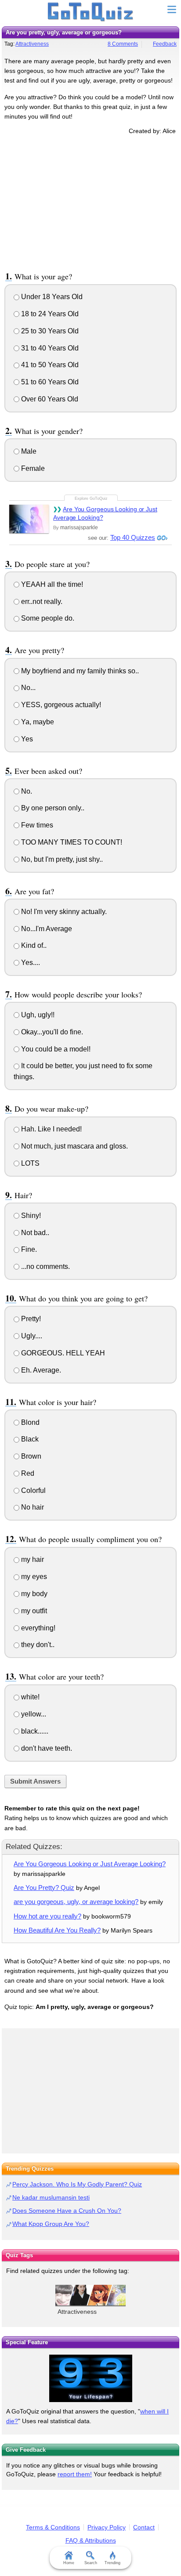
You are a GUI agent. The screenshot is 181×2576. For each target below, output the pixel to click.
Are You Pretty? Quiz (44, 1888)
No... (27, 688)
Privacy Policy (107, 2527)
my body (33, 1594)
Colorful (33, 1490)
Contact (144, 2527)
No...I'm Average (46, 929)
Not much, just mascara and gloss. (74, 1146)
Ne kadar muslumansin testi (51, 2197)
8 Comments (123, 44)
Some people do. (47, 618)
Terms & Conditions (53, 2527)
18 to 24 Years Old (49, 314)
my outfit (33, 1611)
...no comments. (45, 1266)
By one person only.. (52, 808)
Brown (30, 1456)
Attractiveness (32, 44)
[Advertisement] (90, 202)
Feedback (165, 44)
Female (32, 468)
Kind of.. (33, 945)
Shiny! (30, 1216)
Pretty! (30, 1319)
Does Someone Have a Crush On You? (67, 2211)
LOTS (29, 1163)
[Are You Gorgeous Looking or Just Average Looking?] (29, 519)
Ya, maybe (37, 722)
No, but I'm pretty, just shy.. (61, 859)
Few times (36, 825)
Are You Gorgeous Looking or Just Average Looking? (105, 513)
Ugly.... (31, 1336)
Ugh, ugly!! (37, 1015)
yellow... (33, 1714)
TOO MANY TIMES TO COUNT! (71, 842)
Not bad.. (34, 1233)
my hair (32, 1559)
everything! (37, 1628)
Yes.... (30, 963)
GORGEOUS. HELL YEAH (62, 1353)
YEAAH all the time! (51, 584)
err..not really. (41, 602)
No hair (32, 1507)
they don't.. (37, 1645)
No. (26, 791)
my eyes (33, 1577)
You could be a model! (55, 1049)
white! (29, 1697)
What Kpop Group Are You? (51, 2224)
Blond (29, 1422)
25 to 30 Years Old (49, 331)
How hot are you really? (47, 1916)
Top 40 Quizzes (133, 537)
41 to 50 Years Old (49, 365)
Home (69, 2563)
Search (91, 2563)
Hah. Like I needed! (51, 1129)
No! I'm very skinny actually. (63, 912)
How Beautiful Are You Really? (57, 1930)
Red (27, 1473)
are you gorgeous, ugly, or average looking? (76, 1902)
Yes (26, 739)
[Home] (91, 12)
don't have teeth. (46, 1748)
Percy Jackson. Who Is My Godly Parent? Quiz (77, 2184)
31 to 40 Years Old (49, 348)
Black (29, 1439)
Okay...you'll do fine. (51, 1032)
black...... (34, 1731)
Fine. (28, 1249)
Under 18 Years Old (51, 297)
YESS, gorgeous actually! (60, 705)
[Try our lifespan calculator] (90, 2378)
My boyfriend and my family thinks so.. (79, 671)
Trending (112, 2563)
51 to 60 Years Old (49, 382)
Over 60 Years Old (49, 399)
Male (28, 451)
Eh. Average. (40, 1370)
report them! (75, 2474)
